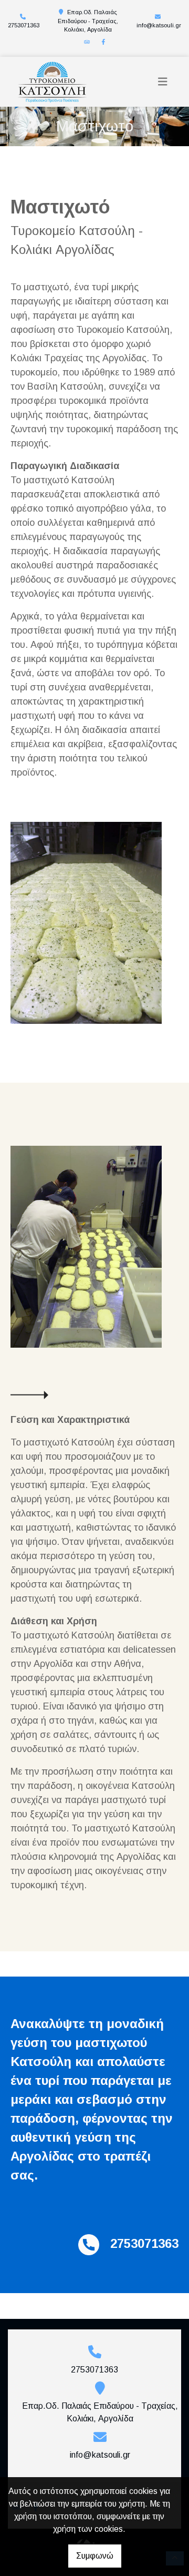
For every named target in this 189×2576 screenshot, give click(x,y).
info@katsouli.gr (159, 25)
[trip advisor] (87, 42)
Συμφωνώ (95, 2556)
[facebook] (103, 42)
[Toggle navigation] (163, 82)
